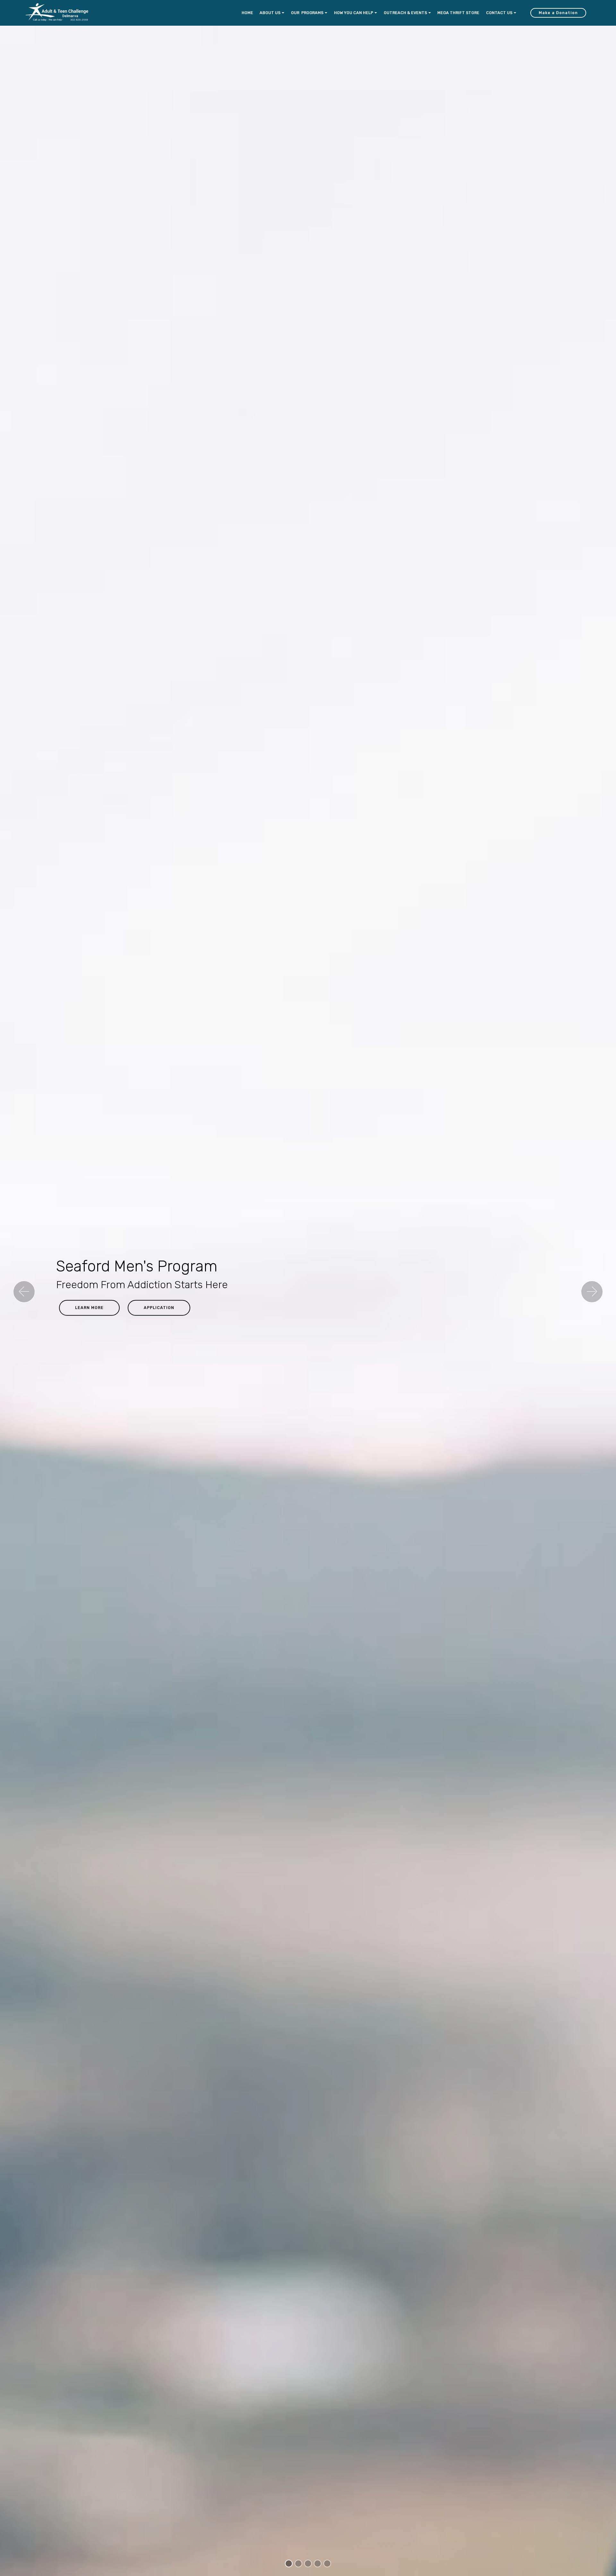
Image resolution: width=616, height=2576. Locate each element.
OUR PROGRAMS (307, 13)
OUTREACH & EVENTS (405, 13)
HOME (247, 13)
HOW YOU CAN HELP (354, 13)
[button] (24, 1292)
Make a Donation (558, 13)
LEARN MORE (89, 1308)
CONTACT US (499, 13)
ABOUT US (270, 13)
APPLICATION (159, 1308)
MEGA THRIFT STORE (458, 13)
